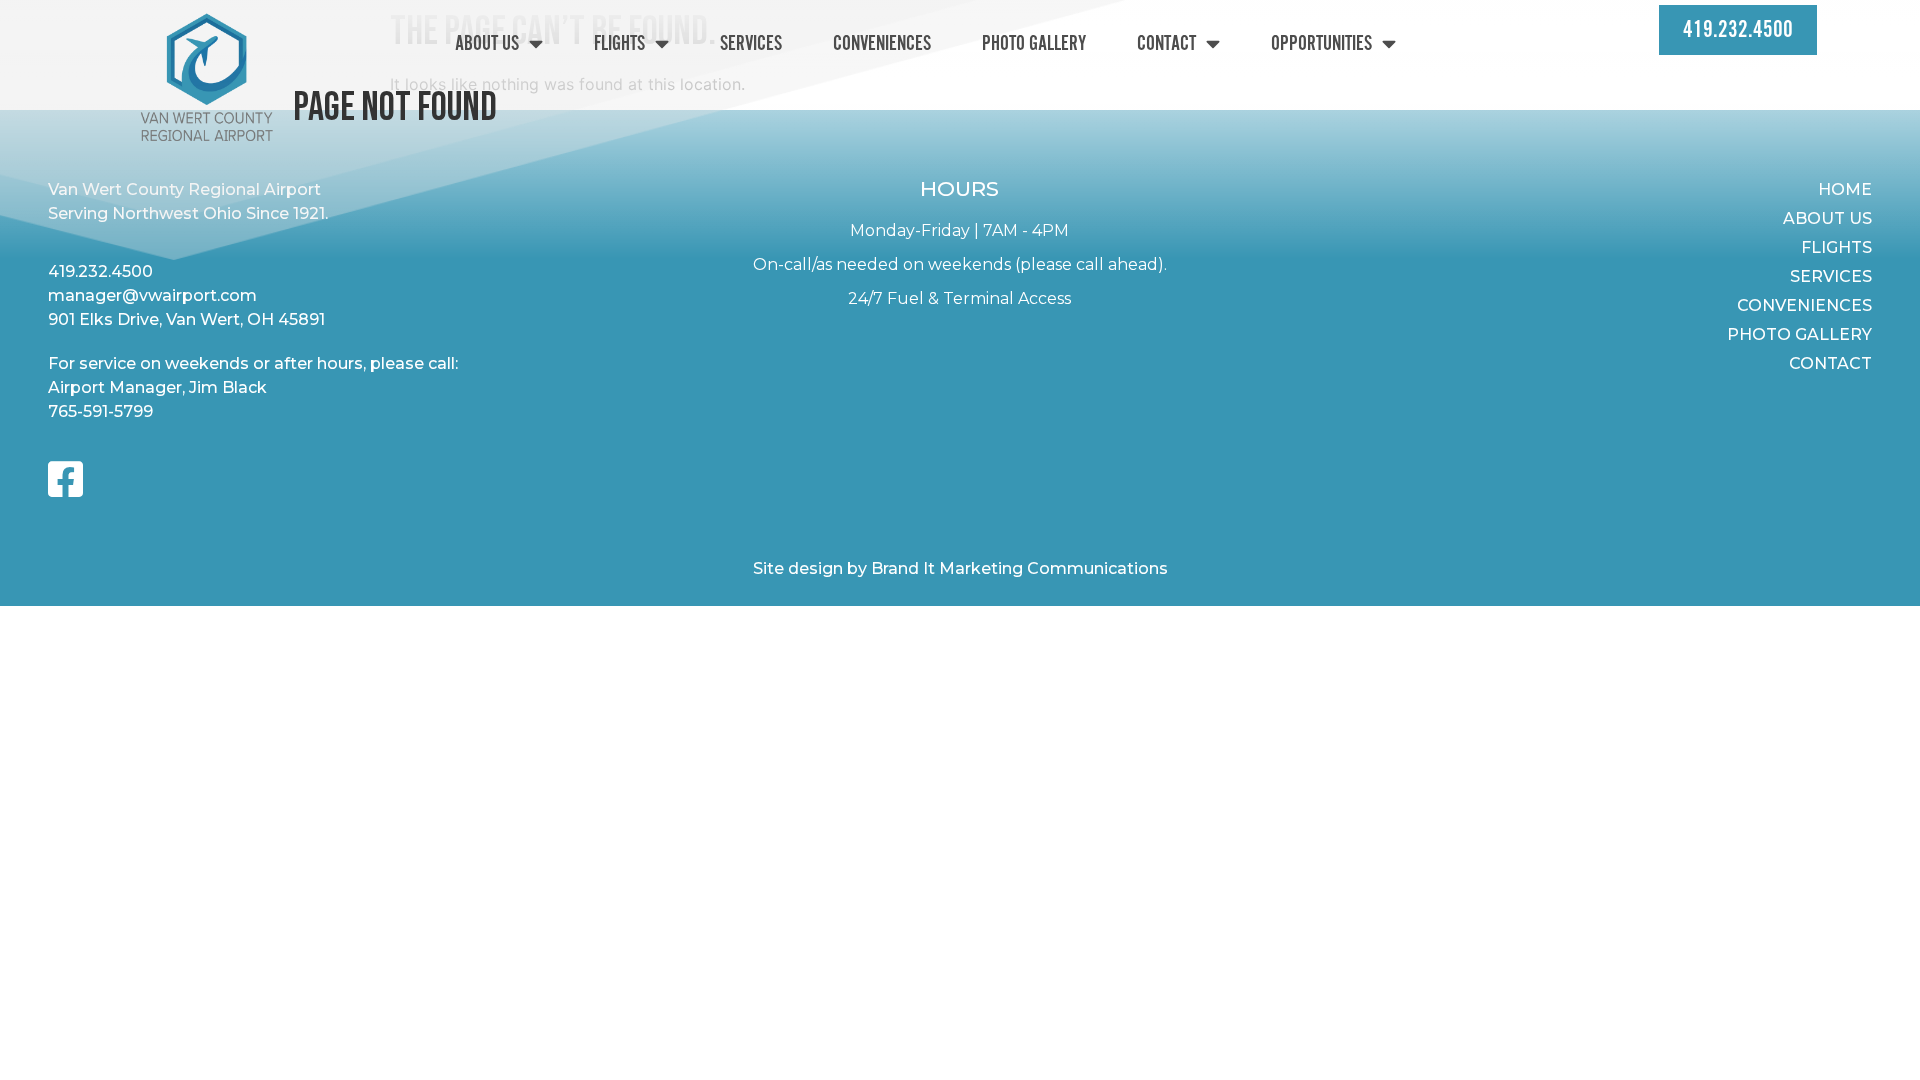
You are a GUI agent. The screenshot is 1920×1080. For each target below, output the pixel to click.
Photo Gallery (1034, 43)
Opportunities (1321, 43)
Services (751, 43)
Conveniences (882, 43)
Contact (1166, 43)
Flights (619, 43)
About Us (487, 43)
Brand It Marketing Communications (1019, 568)
